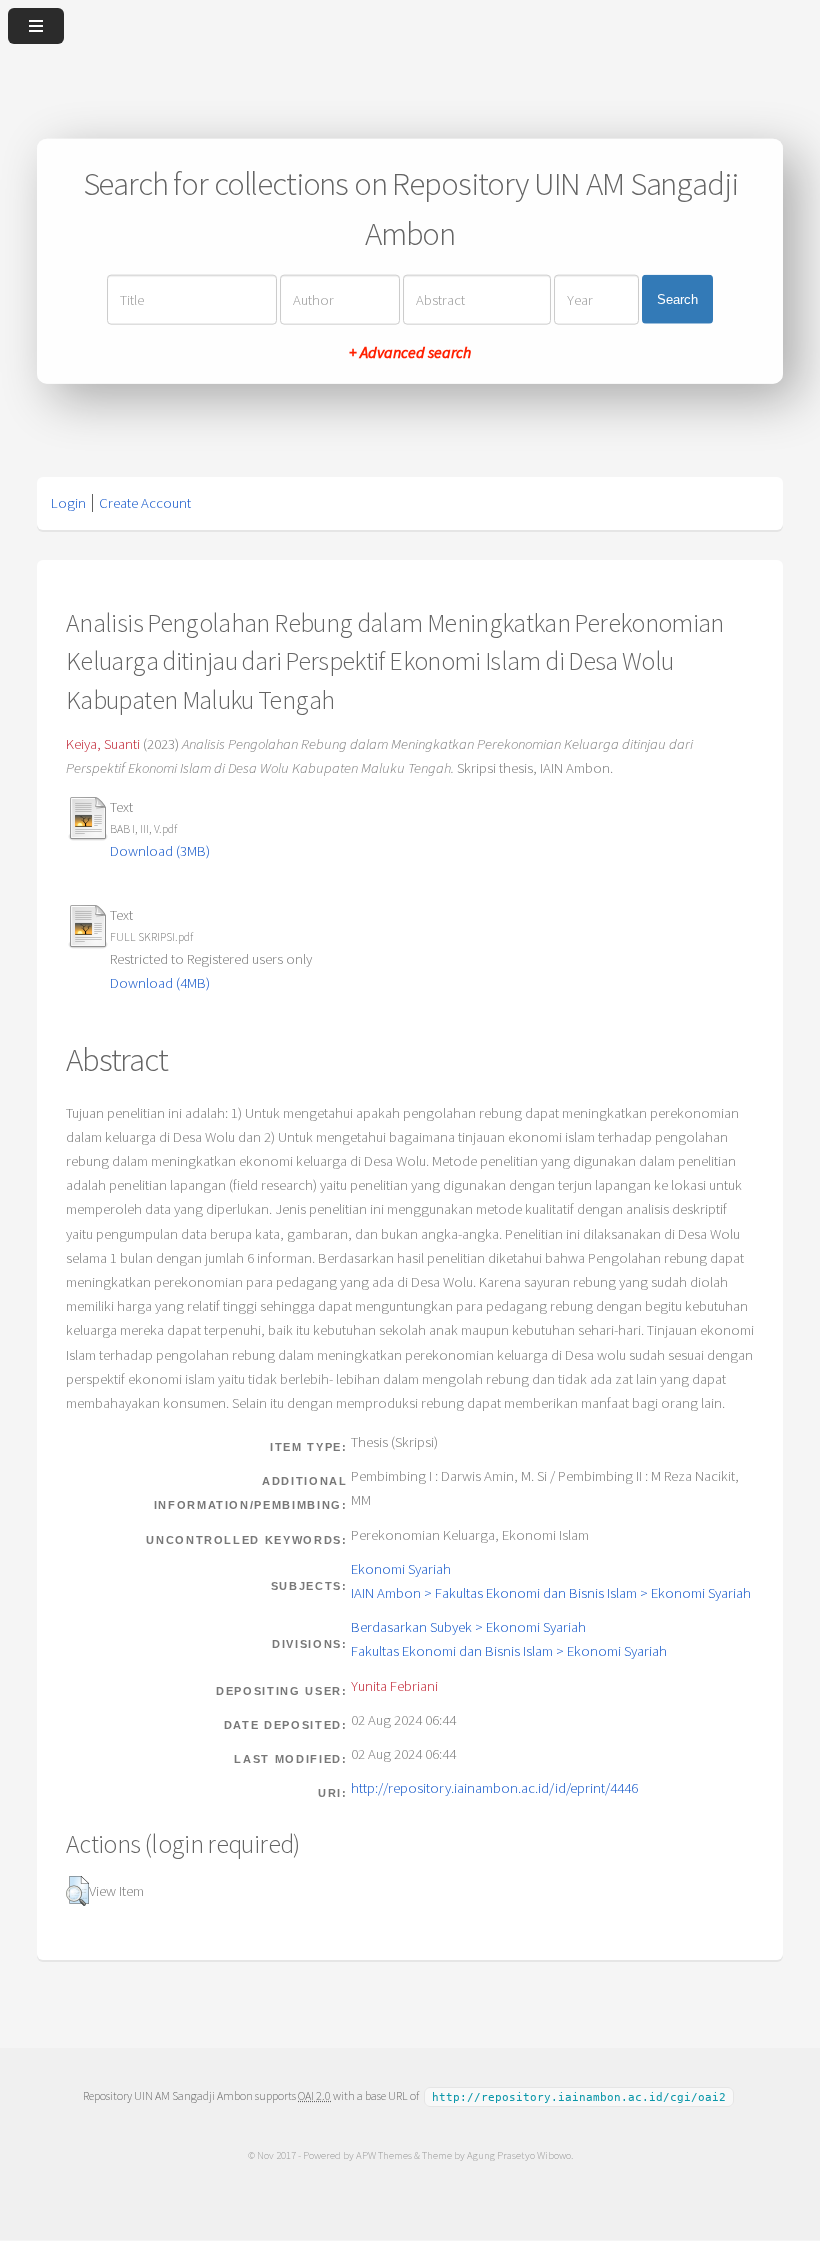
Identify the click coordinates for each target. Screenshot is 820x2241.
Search (677, 299)
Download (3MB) (160, 851)
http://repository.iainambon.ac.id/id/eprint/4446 (494, 1788)
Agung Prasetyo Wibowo (519, 2155)
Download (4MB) (160, 983)
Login (68, 503)
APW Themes (384, 2155)
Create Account (145, 503)
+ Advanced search (410, 351)
